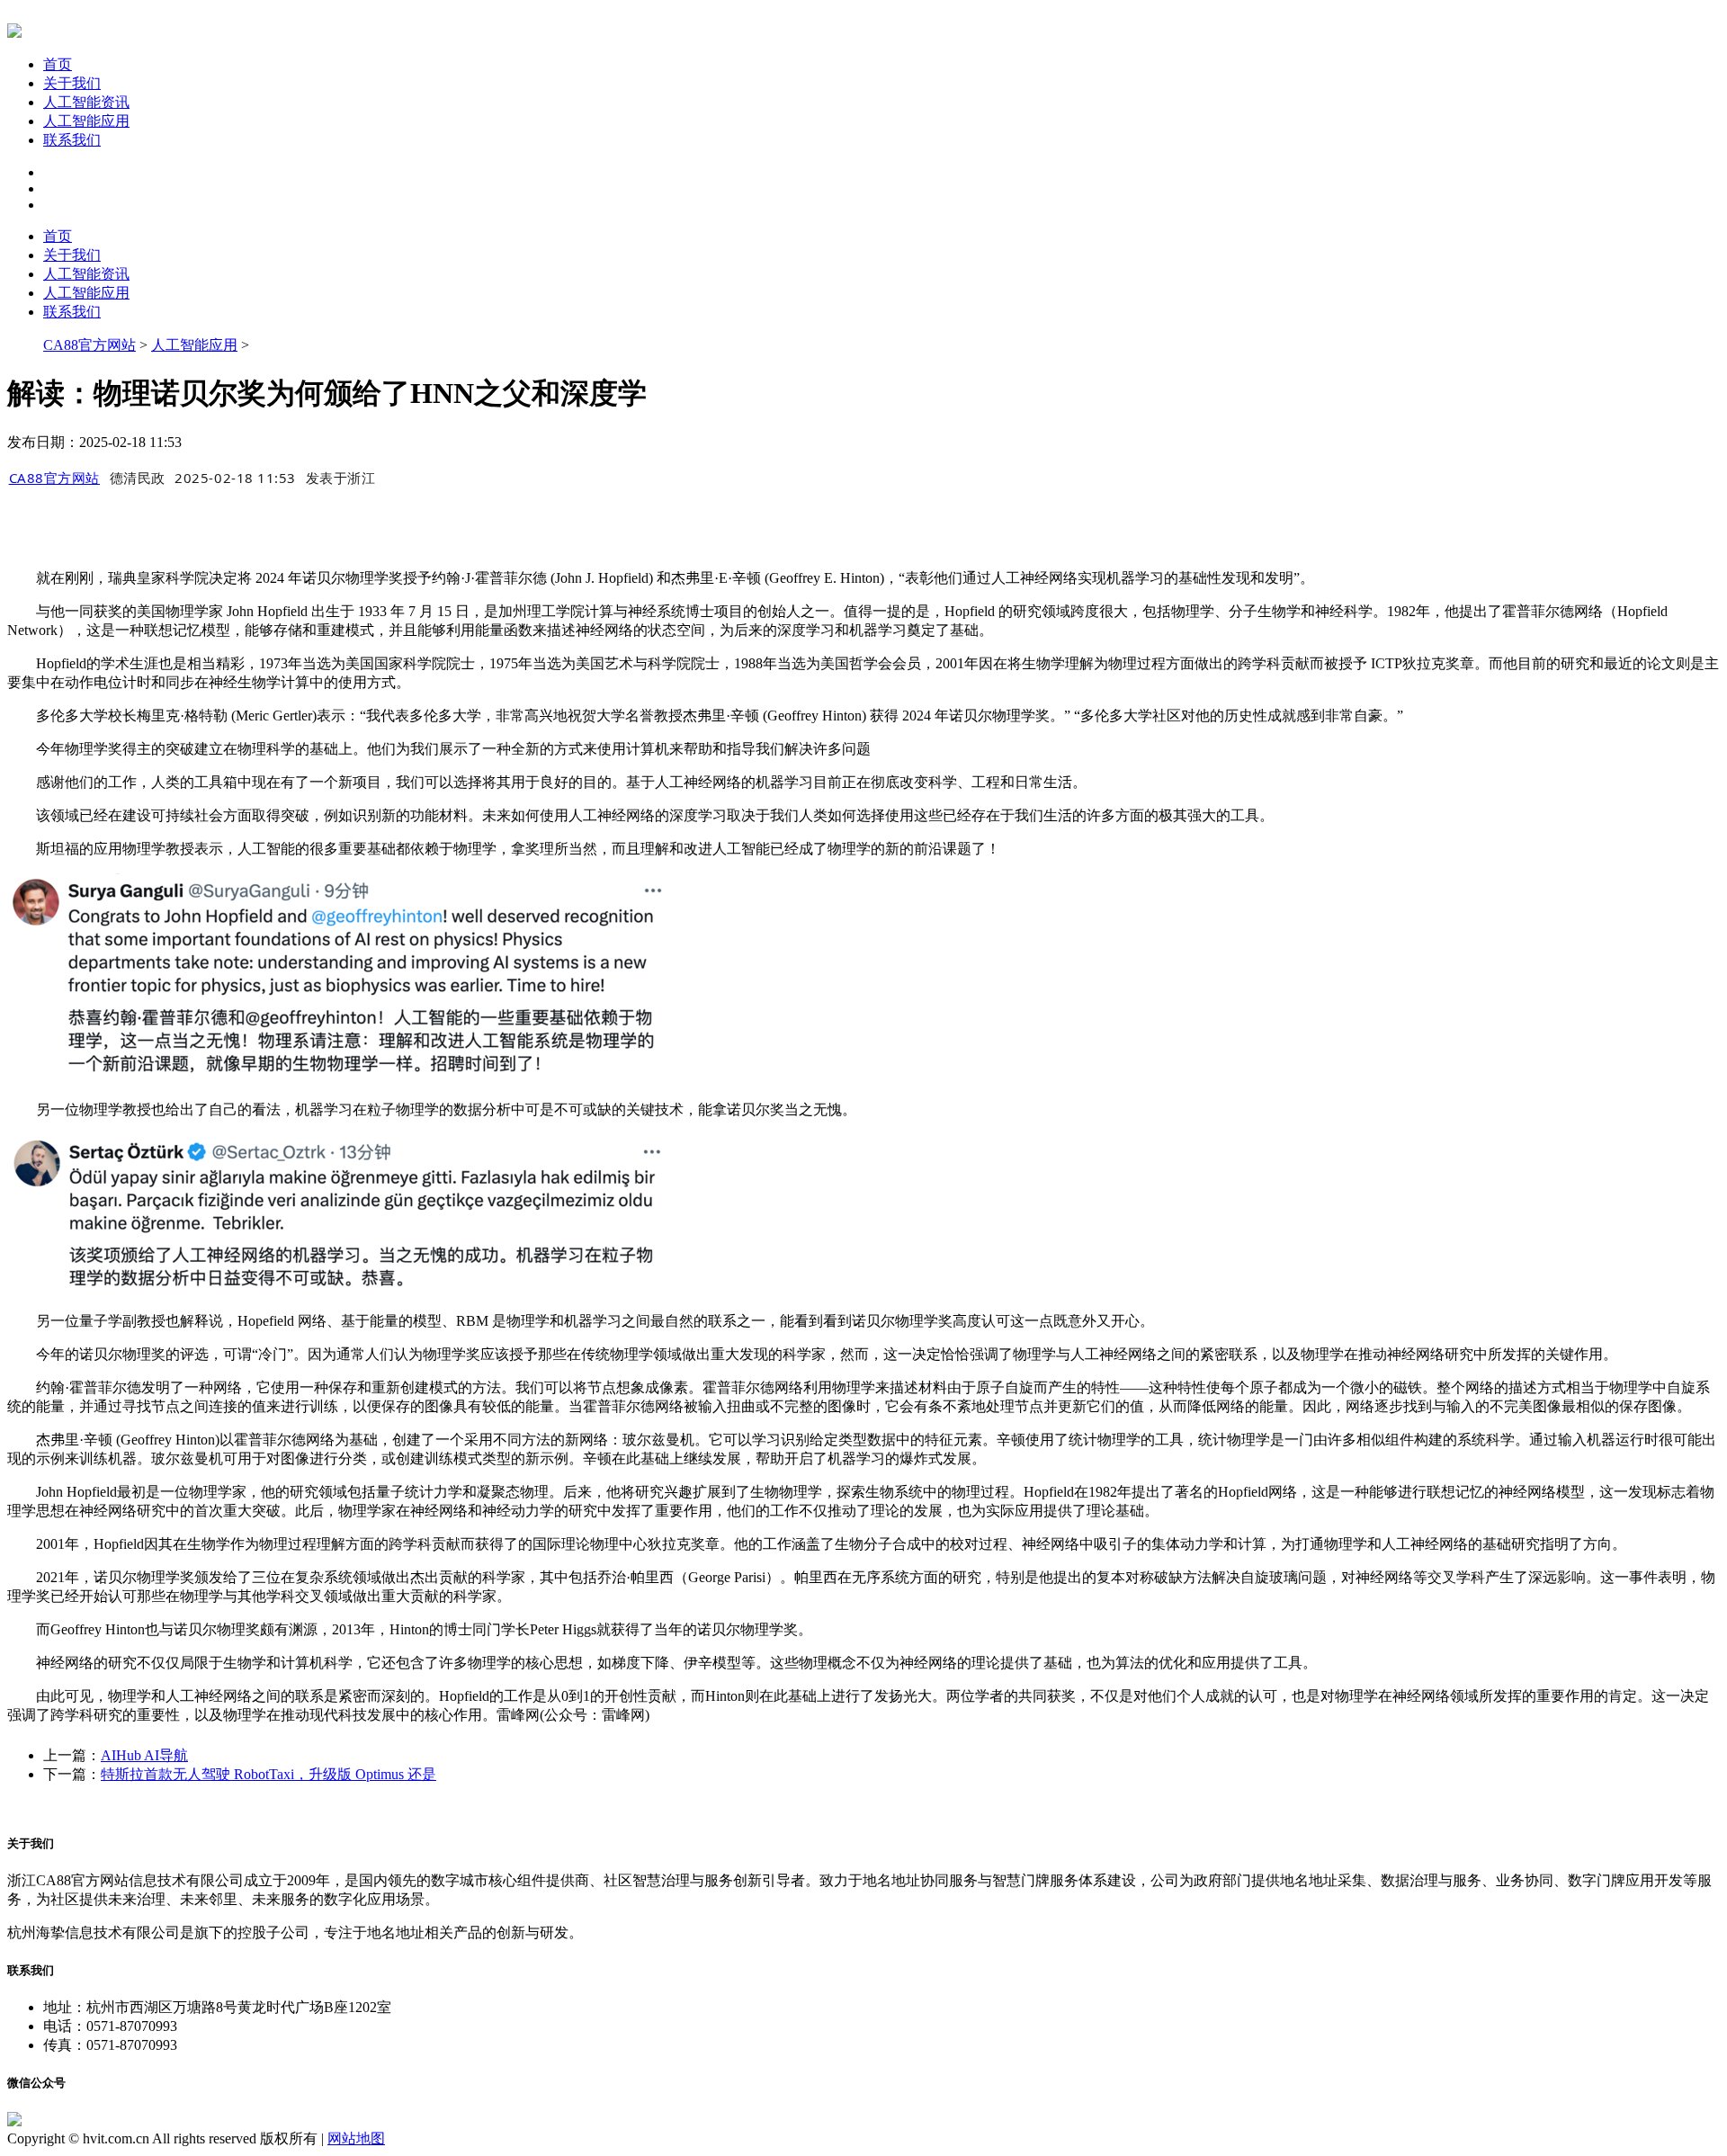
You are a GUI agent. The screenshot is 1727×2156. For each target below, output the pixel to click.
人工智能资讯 (86, 102)
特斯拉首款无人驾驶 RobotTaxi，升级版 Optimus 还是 (268, 1774)
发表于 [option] (341, 478)
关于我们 (72, 83)
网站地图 (356, 2138)
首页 (58, 64)
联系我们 (72, 140)
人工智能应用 (86, 121)
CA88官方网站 (89, 345)
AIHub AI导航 (144, 1755)
